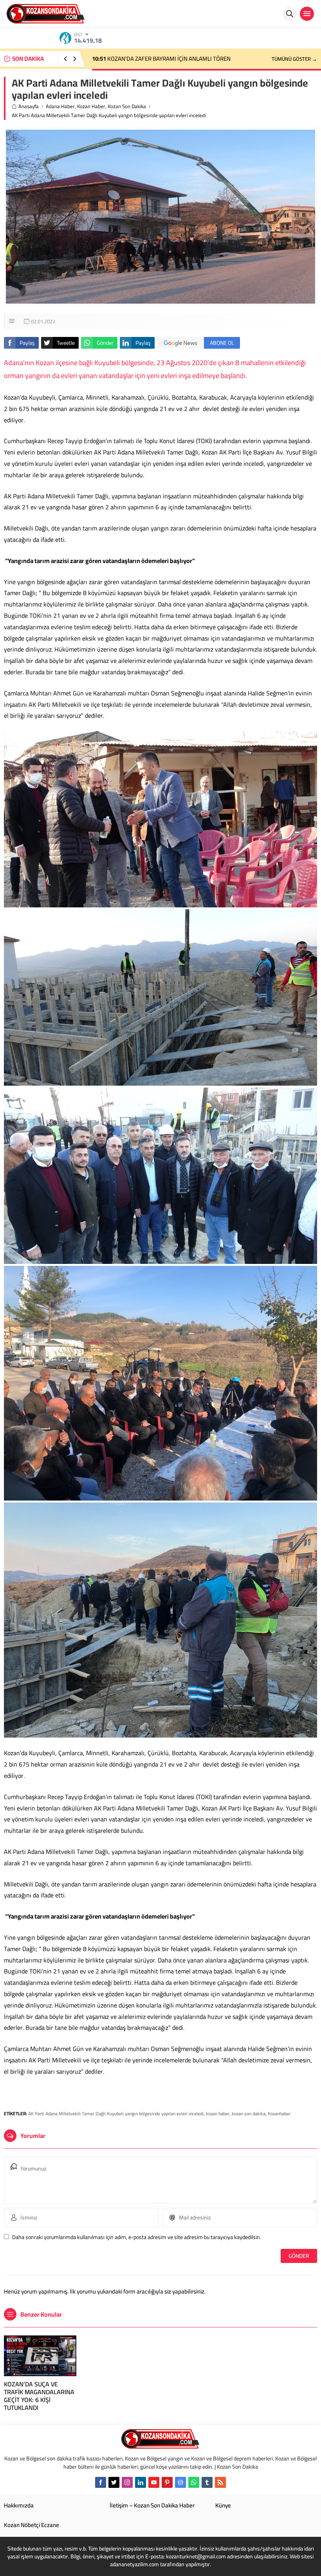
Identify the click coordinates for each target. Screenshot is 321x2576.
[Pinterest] (167, 2482)
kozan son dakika (249, 2113)
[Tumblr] (207, 2482)
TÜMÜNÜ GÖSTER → (294, 59)
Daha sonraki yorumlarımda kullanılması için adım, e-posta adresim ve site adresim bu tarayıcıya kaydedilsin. (137, 2237)
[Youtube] (154, 2482)
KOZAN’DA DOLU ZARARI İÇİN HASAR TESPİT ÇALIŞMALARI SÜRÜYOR (173, 59)
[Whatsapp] (194, 2482)
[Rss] (220, 2482)
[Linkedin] (141, 2482)
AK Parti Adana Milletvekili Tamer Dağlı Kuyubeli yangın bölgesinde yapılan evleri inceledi (116, 2113)
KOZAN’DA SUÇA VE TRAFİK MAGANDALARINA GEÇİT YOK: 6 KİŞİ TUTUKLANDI (39, 2396)
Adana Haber (60, 106)
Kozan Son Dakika (127, 106)
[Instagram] (127, 2482)
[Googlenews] (180, 2482)
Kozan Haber (91, 106)
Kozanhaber (279, 2113)
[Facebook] (101, 2482)
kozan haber (218, 2113)
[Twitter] (114, 2482)
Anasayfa (29, 106)
